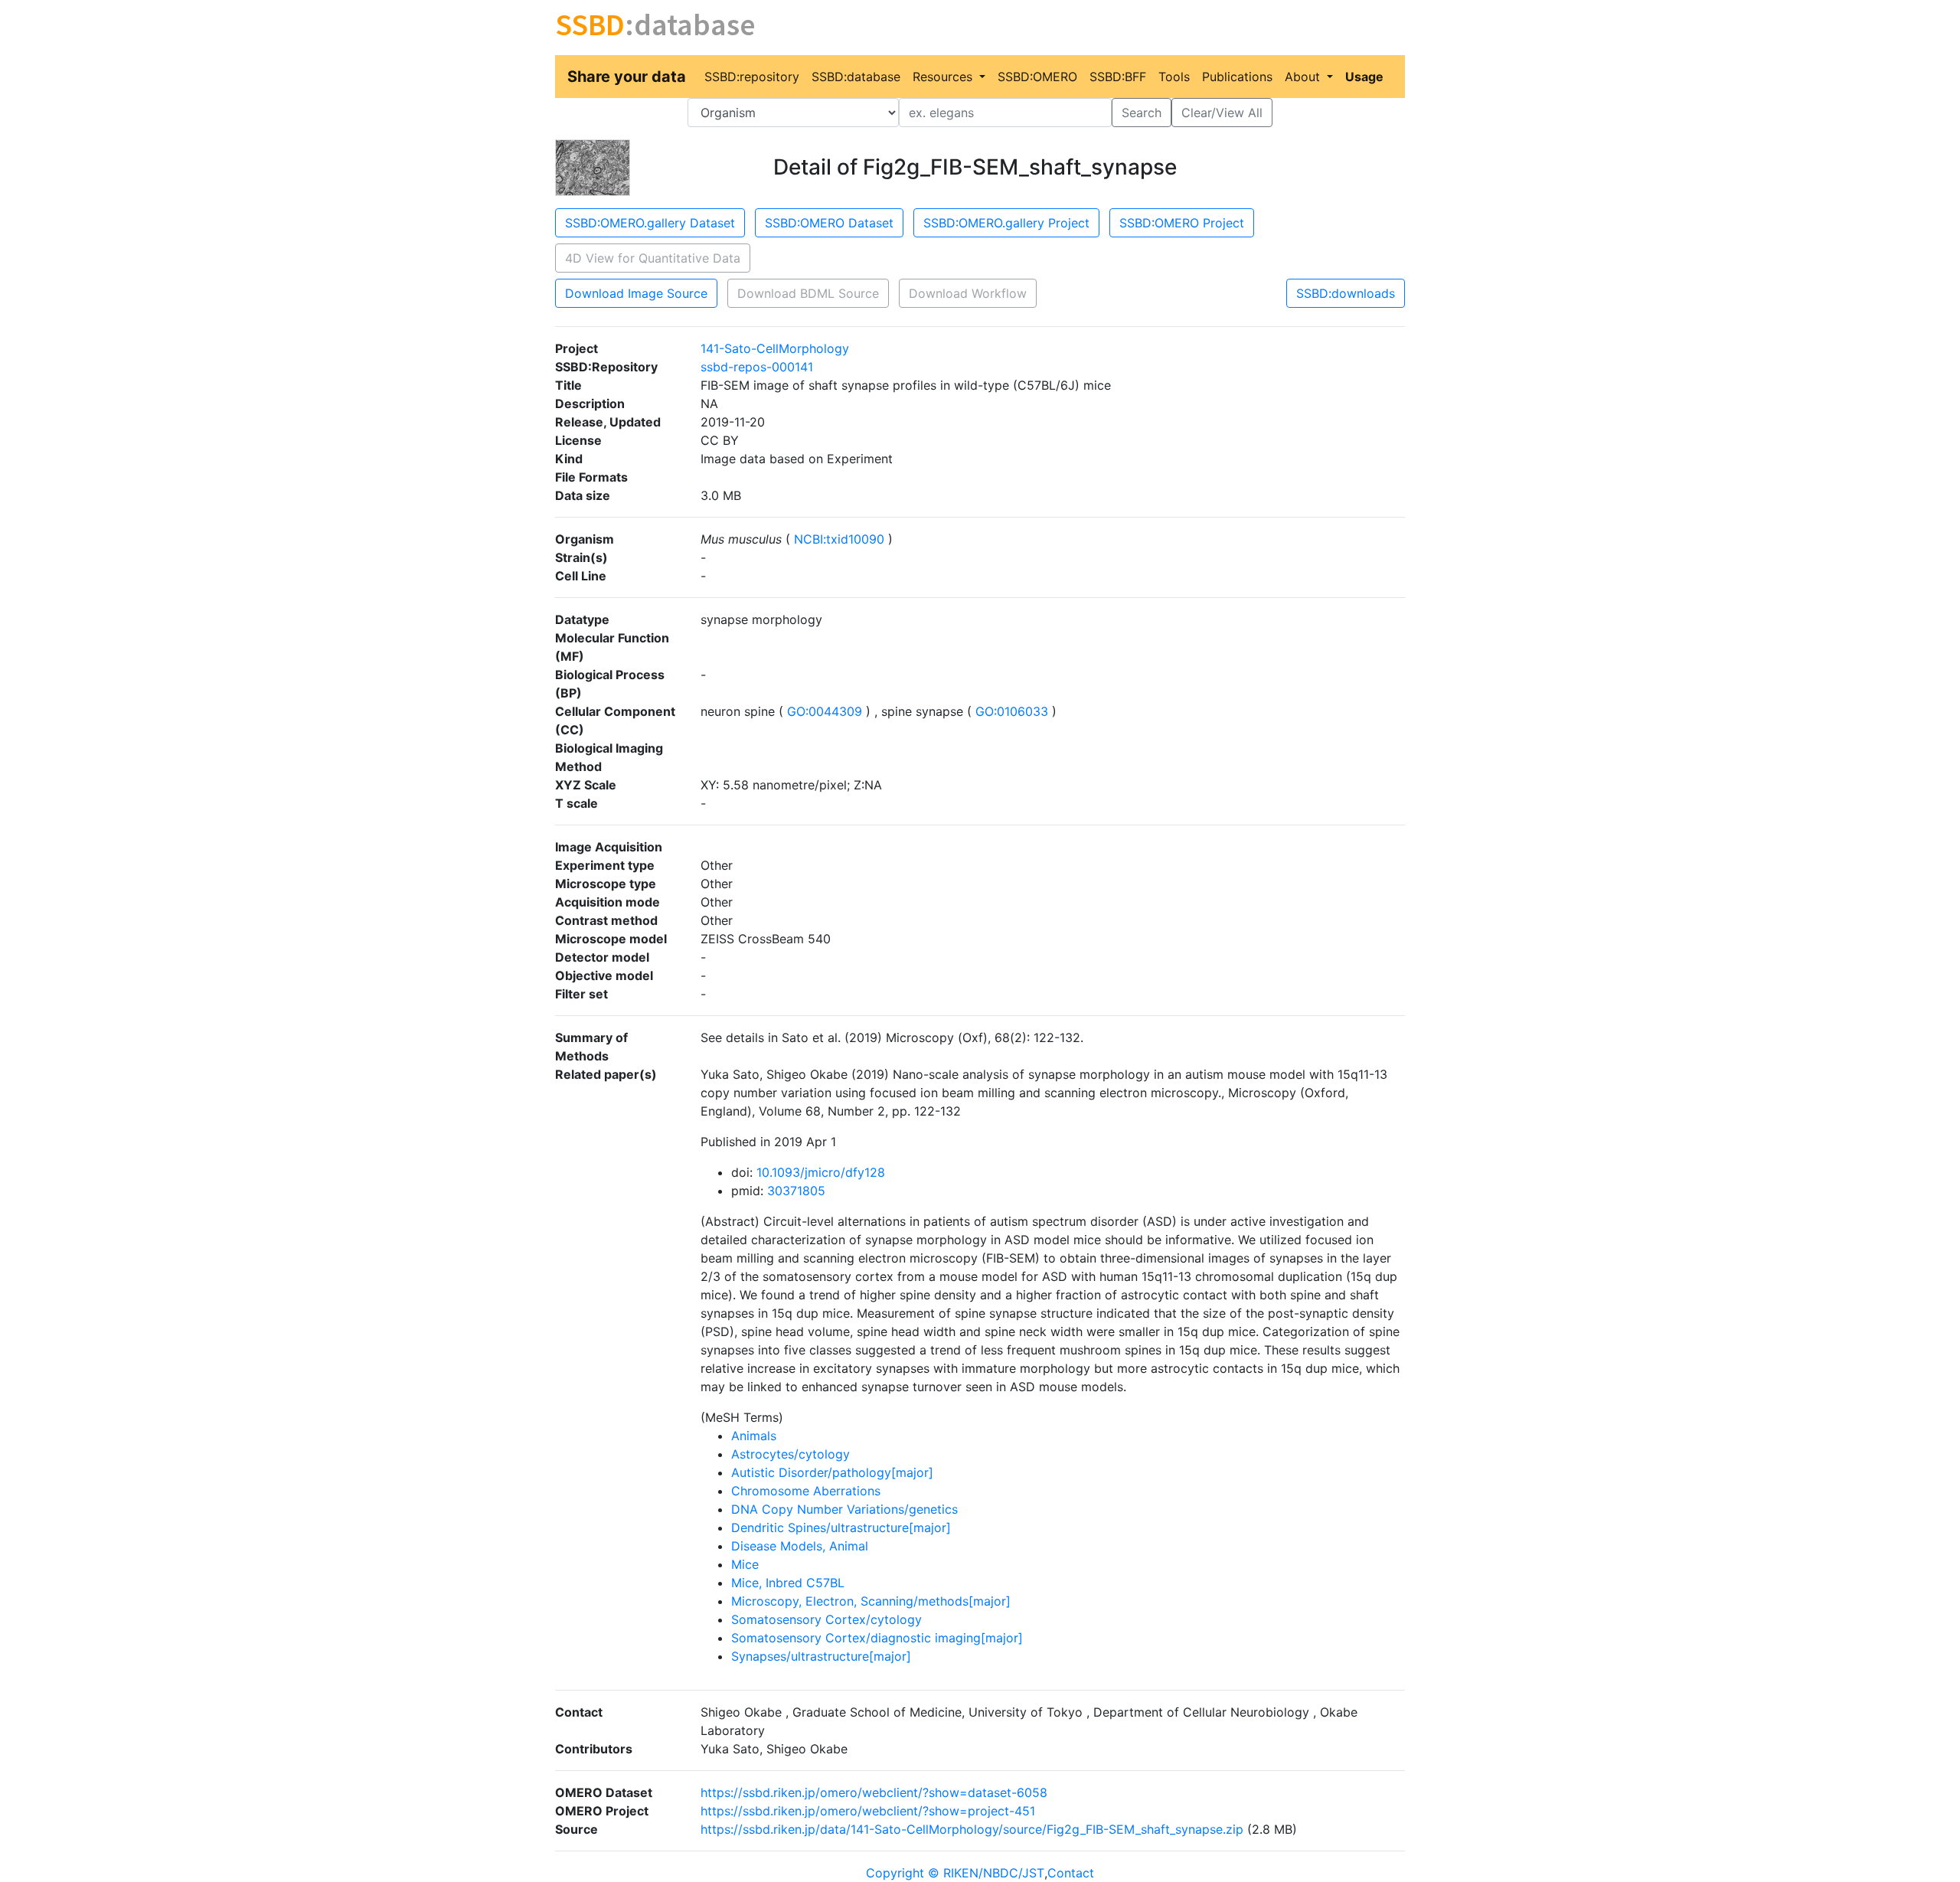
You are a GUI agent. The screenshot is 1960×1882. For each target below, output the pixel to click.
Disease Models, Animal (800, 1546)
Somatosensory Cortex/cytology (826, 1619)
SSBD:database (856, 77)
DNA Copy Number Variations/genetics (844, 1509)
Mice (745, 1564)
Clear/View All (1222, 113)
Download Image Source (636, 293)
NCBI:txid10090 (839, 539)
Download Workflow (968, 293)
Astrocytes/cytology (791, 1454)
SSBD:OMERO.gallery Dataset (650, 223)
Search (1142, 113)
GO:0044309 (825, 711)
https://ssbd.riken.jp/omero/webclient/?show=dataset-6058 (874, 1792)
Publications (1237, 77)
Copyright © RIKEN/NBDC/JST (955, 1873)
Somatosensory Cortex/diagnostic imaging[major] (877, 1638)
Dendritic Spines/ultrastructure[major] (841, 1527)
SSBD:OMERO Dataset (829, 223)
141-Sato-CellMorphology (775, 348)
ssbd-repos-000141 (757, 367)
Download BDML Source (808, 293)
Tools (1174, 77)
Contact (1071, 1873)
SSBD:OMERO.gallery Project (1006, 223)
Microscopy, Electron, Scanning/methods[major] (871, 1601)
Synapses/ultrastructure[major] (821, 1656)
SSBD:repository (752, 77)
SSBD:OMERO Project (1182, 223)
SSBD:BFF (1118, 77)
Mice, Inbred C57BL (788, 1583)
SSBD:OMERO (1037, 77)
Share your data (627, 77)
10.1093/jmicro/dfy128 (821, 1172)
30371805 (796, 1191)
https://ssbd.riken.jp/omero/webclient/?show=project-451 (868, 1811)
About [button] (1304, 77)
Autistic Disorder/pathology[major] (832, 1472)
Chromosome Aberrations (806, 1491)
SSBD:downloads (1346, 293)
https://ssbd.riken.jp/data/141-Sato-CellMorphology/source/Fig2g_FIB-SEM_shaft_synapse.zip (972, 1829)
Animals (754, 1436)
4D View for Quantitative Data (653, 258)
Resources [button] (944, 77)
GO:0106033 (1012, 711)
